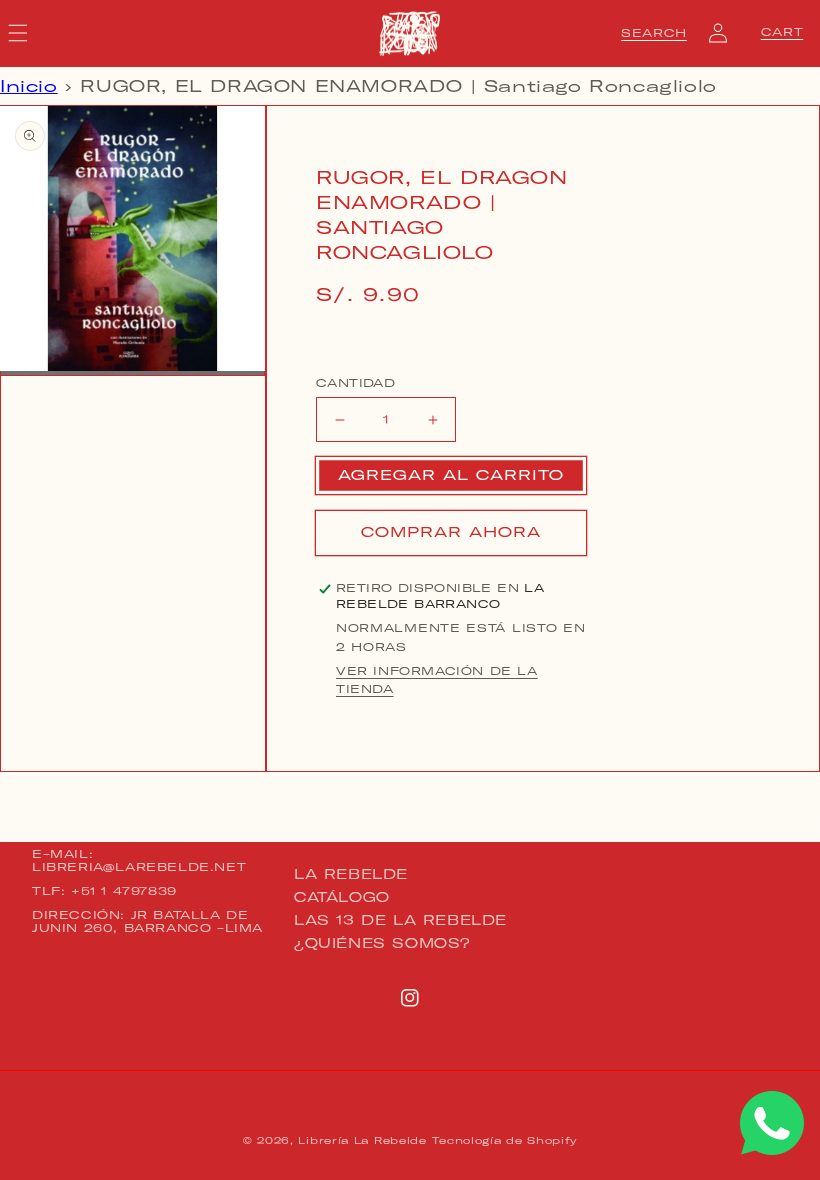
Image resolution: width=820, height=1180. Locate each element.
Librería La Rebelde (362, 1140)
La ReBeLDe (351, 875)
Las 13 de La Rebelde (400, 920)
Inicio (29, 86)
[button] (654, 33)
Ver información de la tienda (437, 680)
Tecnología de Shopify (504, 1140)
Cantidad (355, 383)
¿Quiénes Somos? (382, 943)
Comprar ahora (451, 532)
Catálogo (342, 897)
